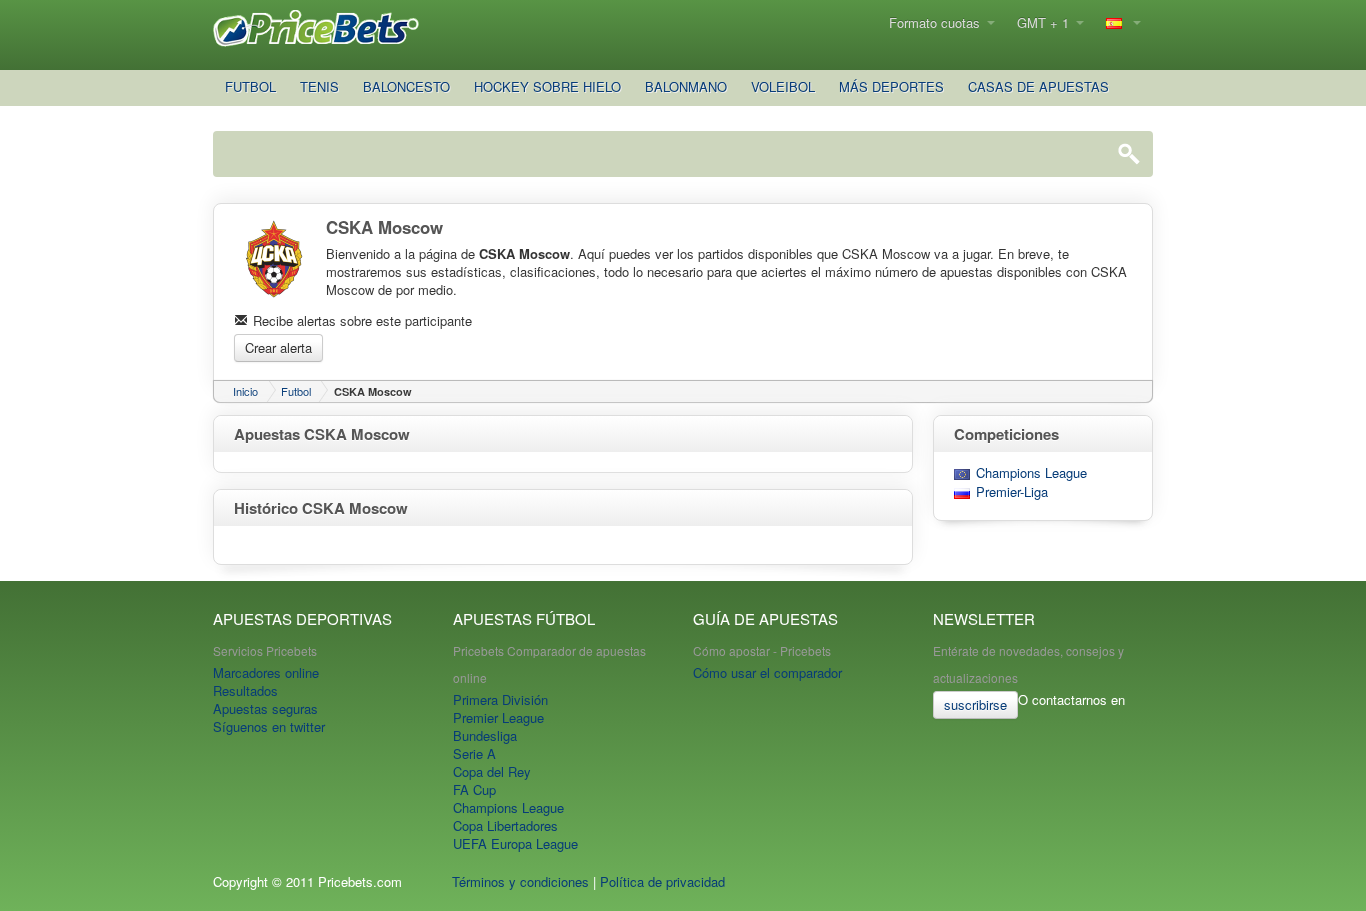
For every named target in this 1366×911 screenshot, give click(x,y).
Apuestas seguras (265, 708)
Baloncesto (406, 86)
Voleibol (783, 86)
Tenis (319, 86)
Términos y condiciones (520, 881)
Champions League (1031, 473)
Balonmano (686, 86)
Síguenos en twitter (269, 726)
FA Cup (474, 789)
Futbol (250, 86)
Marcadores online (266, 672)
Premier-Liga (1012, 492)
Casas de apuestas (1038, 86)
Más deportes (891, 86)
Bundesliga (485, 735)
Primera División (500, 699)
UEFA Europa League (515, 843)
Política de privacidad (662, 881)
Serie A (474, 753)
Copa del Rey (492, 771)
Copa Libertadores (505, 825)
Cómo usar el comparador (767, 672)
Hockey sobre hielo (547, 86)
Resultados (245, 690)
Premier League (498, 717)
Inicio (245, 391)
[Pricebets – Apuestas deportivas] (317, 26)
